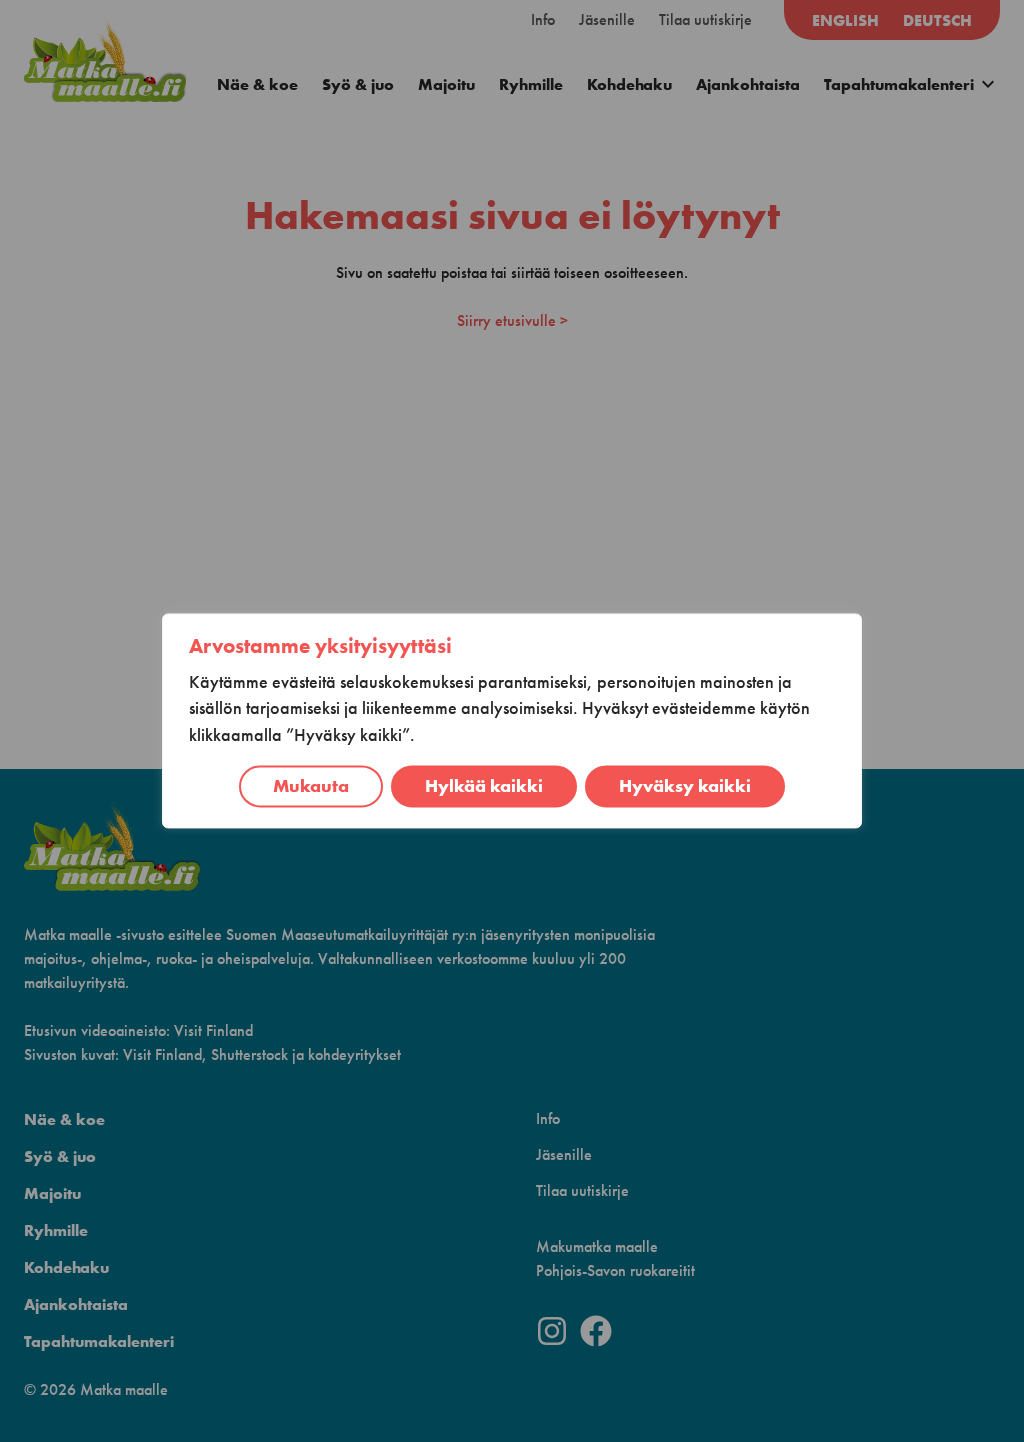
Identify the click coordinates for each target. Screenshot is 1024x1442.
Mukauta (311, 787)
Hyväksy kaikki (685, 787)
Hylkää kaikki (484, 787)
